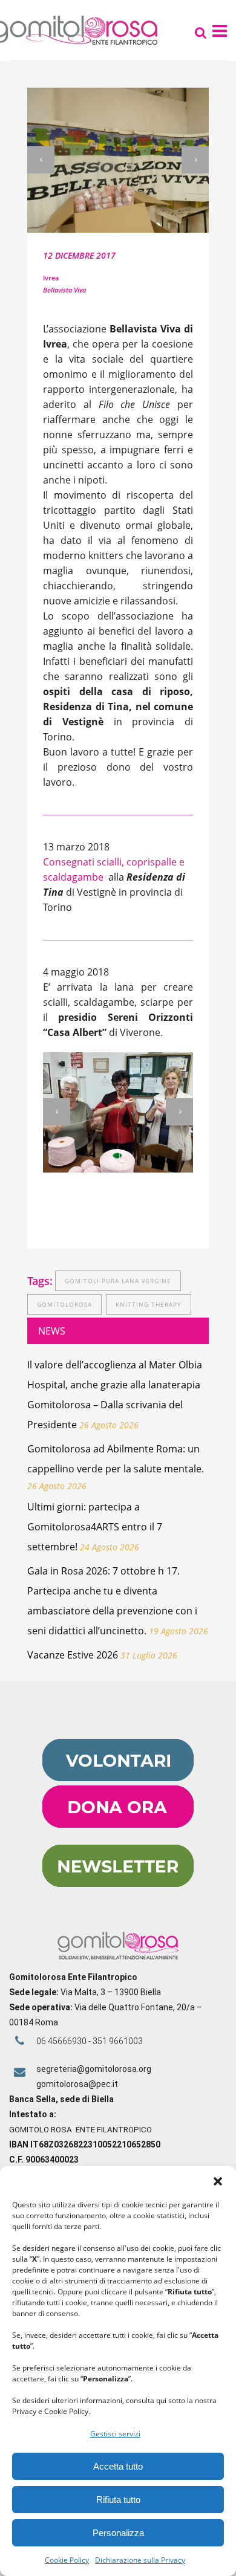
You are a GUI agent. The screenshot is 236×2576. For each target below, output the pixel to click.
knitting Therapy (149, 1304)
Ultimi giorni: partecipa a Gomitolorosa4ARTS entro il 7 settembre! (95, 1527)
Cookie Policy (67, 2560)
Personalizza (118, 2533)
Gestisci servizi (115, 2434)
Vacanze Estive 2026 (73, 1655)
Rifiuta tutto (118, 2500)
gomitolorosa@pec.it (78, 2084)
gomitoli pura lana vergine (118, 1281)
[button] (218, 2181)
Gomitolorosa (64, 1304)
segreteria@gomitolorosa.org (94, 2069)
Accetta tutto (118, 2466)
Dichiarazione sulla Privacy (140, 2560)
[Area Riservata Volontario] (118, 1778)
